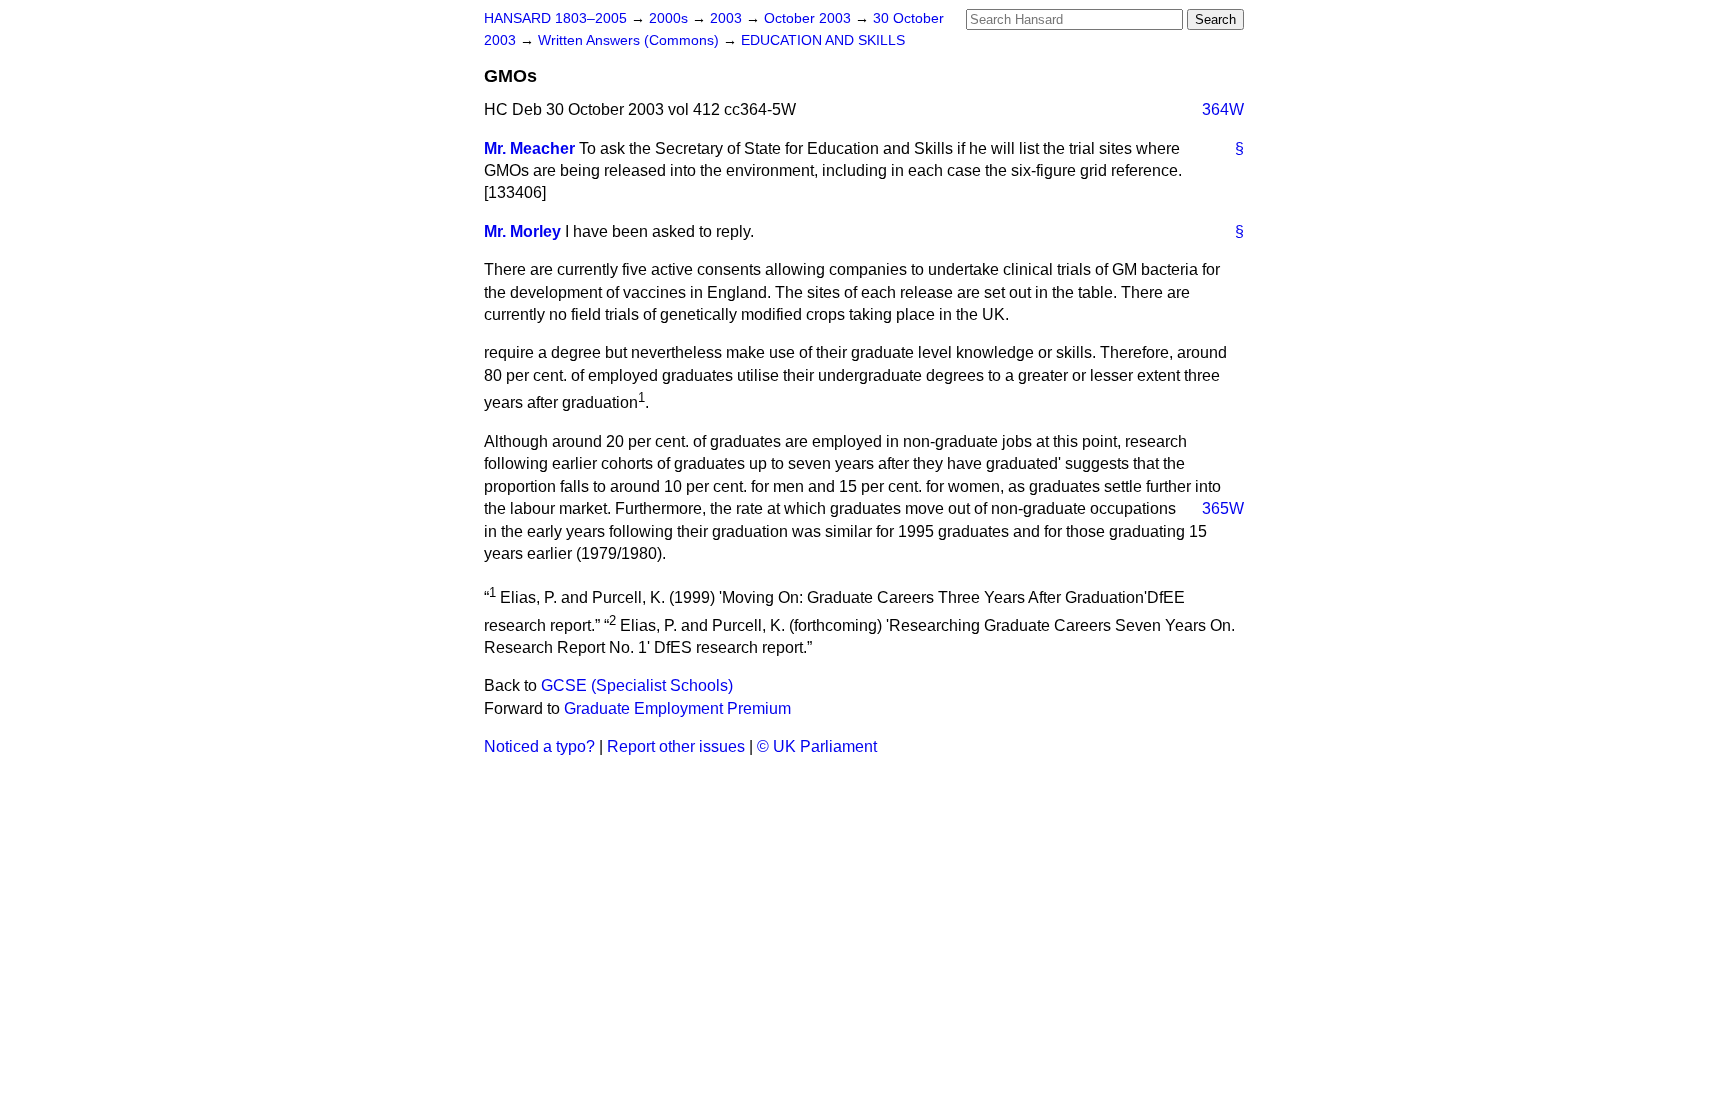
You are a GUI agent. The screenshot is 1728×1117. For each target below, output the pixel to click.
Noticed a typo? (539, 746)
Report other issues (676, 746)
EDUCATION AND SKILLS (823, 40)
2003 (728, 18)
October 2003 (809, 18)
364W (1223, 109)
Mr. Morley (522, 231)
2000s (670, 18)
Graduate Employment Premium (677, 708)
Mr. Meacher (529, 148)
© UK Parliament (817, 746)
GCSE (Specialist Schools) (637, 685)
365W (1223, 508)
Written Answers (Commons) (630, 40)
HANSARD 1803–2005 (555, 18)
